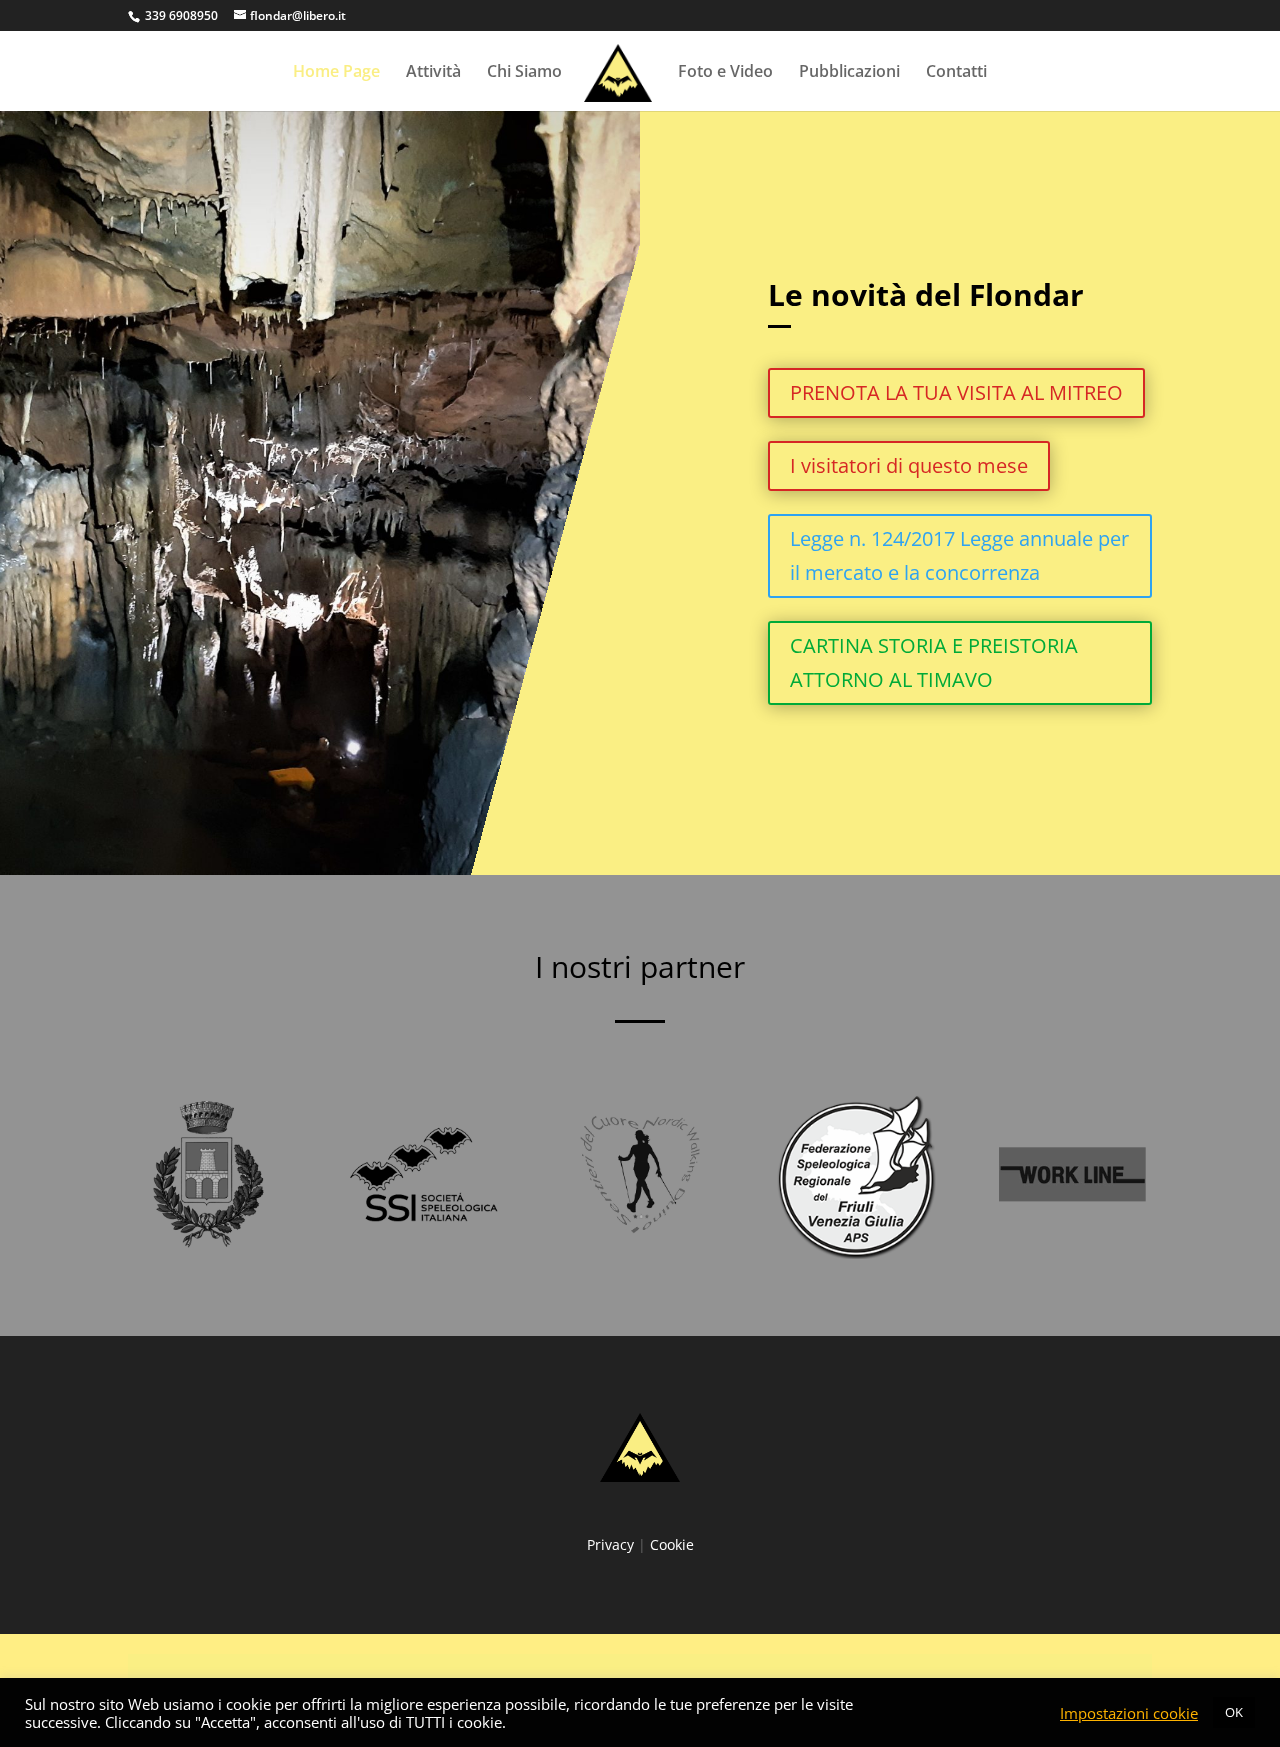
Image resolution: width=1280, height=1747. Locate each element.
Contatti (956, 73)
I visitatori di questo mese (909, 465)
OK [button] (1234, 1712)
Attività (433, 73)
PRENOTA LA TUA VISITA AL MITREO (956, 392)
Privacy (610, 1544)
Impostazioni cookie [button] (1129, 1713)
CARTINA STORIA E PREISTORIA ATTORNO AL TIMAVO (934, 662)
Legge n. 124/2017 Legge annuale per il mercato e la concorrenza (959, 555)
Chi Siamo (524, 73)
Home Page (336, 73)
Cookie (672, 1544)
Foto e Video (725, 73)
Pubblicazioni (849, 73)
